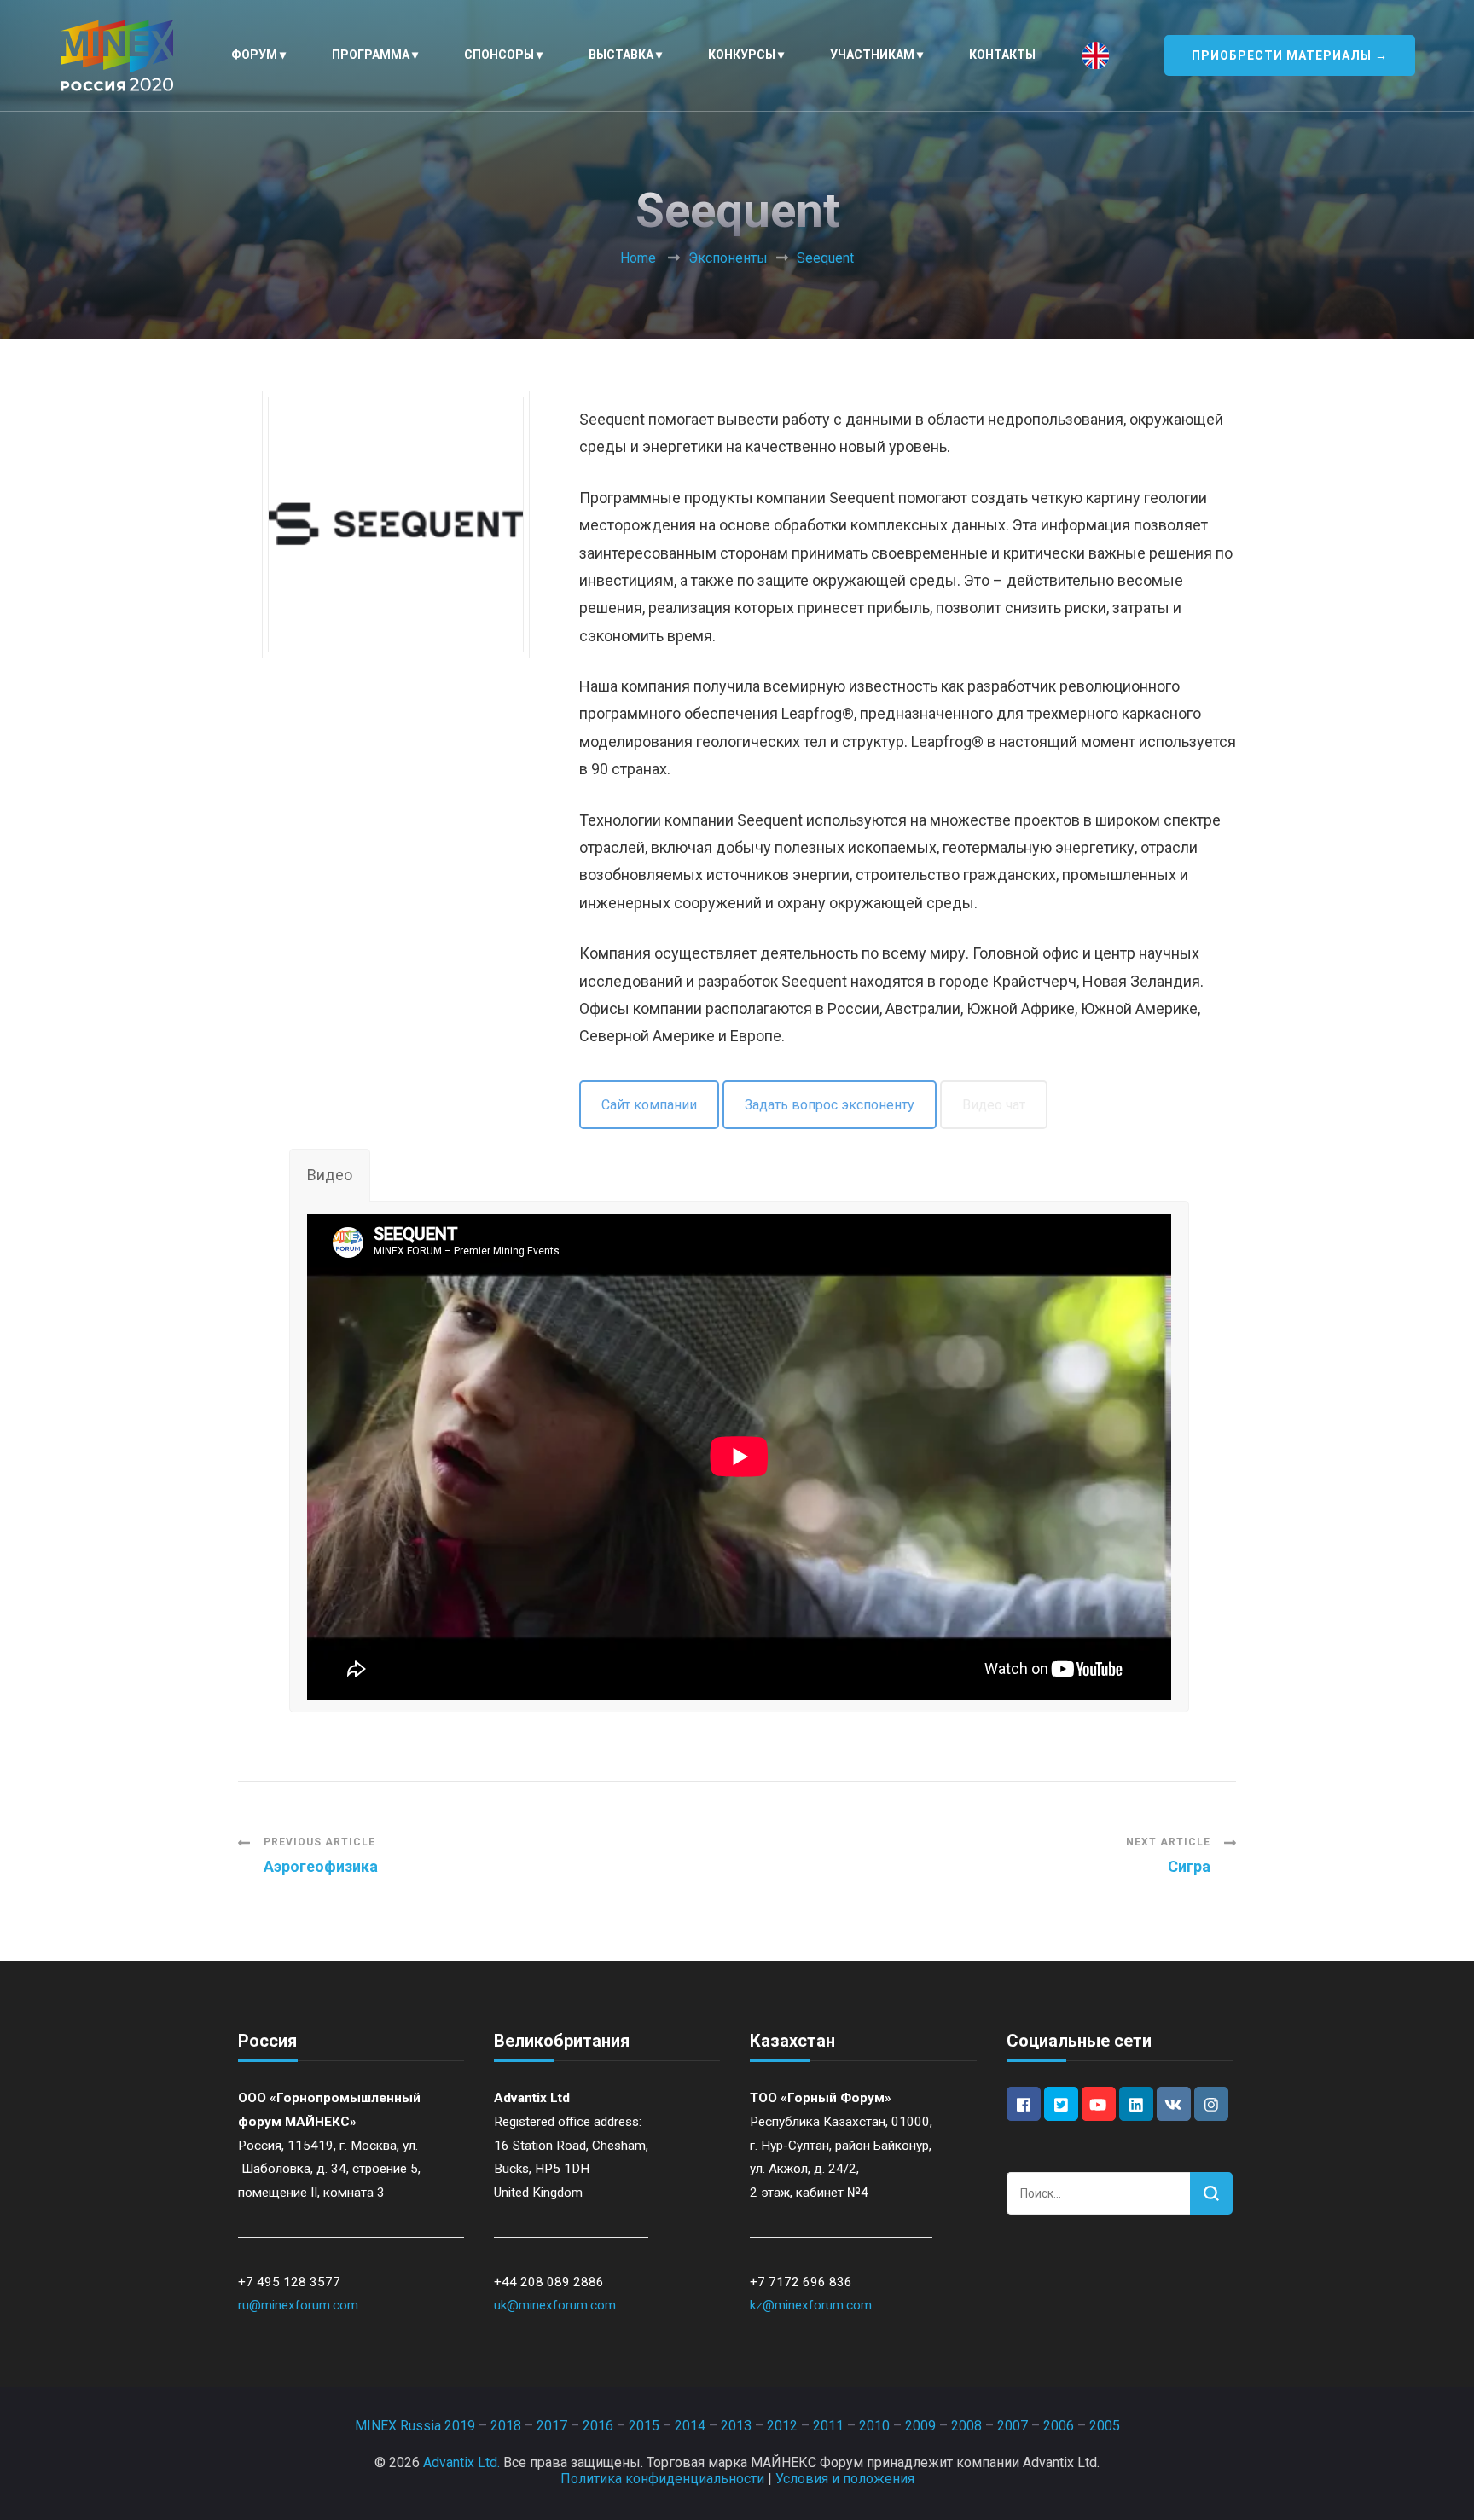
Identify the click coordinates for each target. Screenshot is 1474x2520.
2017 (552, 2426)
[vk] (1174, 2104)
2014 (690, 2426)
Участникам (872, 55)
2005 (1105, 2426)
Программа (371, 55)
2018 (506, 2426)
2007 (1013, 2426)
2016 (598, 2426)
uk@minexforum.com (555, 2305)
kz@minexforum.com (811, 2305)
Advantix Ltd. (461, 2462)
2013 (736, 2426)
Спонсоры (499, 55)
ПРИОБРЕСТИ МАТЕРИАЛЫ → (1290, 55)
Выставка (621, 55)
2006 (1059, 2426)
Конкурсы (742, 55)
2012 (782, 2426)
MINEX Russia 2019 (415, 2426)
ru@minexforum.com (298, 2305)
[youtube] (1099, 2104)
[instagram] (1211, 2104)
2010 (874, 2426)
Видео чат (994, 1105)
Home (638, 258)
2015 (644, 2426)
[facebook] (1024, 2104)
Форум (254, 55)
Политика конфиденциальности (662, 2479)
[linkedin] (1136, 2104)
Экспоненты (728, 258)
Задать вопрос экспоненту (830, 1105)
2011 (828, 2426)
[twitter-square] (1061, 2104)
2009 (920, 2426)
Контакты (1002, 55)
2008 (966, 2426)
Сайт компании (649, 1105)
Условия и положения (845, 2479)
